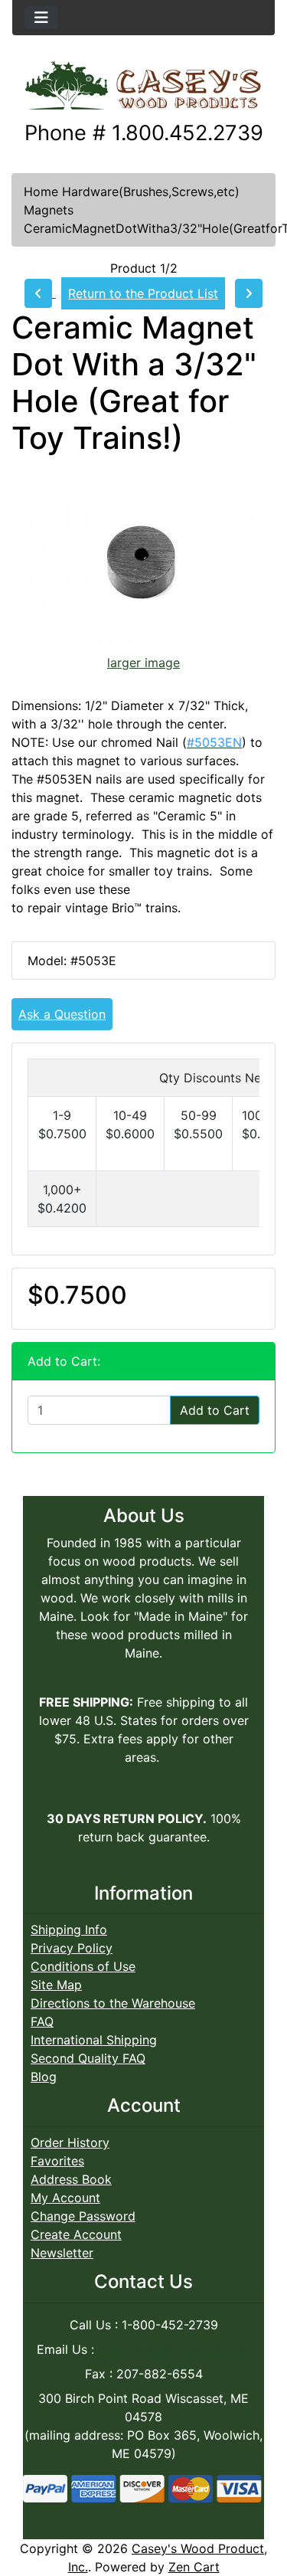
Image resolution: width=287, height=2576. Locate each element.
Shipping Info (69, 1930)
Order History (70, 2142)
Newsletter (62, 2253)
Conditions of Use (83, 1966)
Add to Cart (215, 1410)
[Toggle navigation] (41, 18)
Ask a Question (62, 1014)
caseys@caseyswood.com (174, 2349)
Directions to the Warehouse (113, 2003)
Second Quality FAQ (88, 2058)
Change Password (83, 2216)
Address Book (71, 2179)
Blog (44, 2077)
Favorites (57, 2161)
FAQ (42, 2021)
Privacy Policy (72, 1948)
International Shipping (94, 2040)
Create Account (76, 2234)
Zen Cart (194, 2567)
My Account (65, 2198)
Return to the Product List (143, 293)
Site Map (56, 1985)
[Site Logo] (143, 87)
